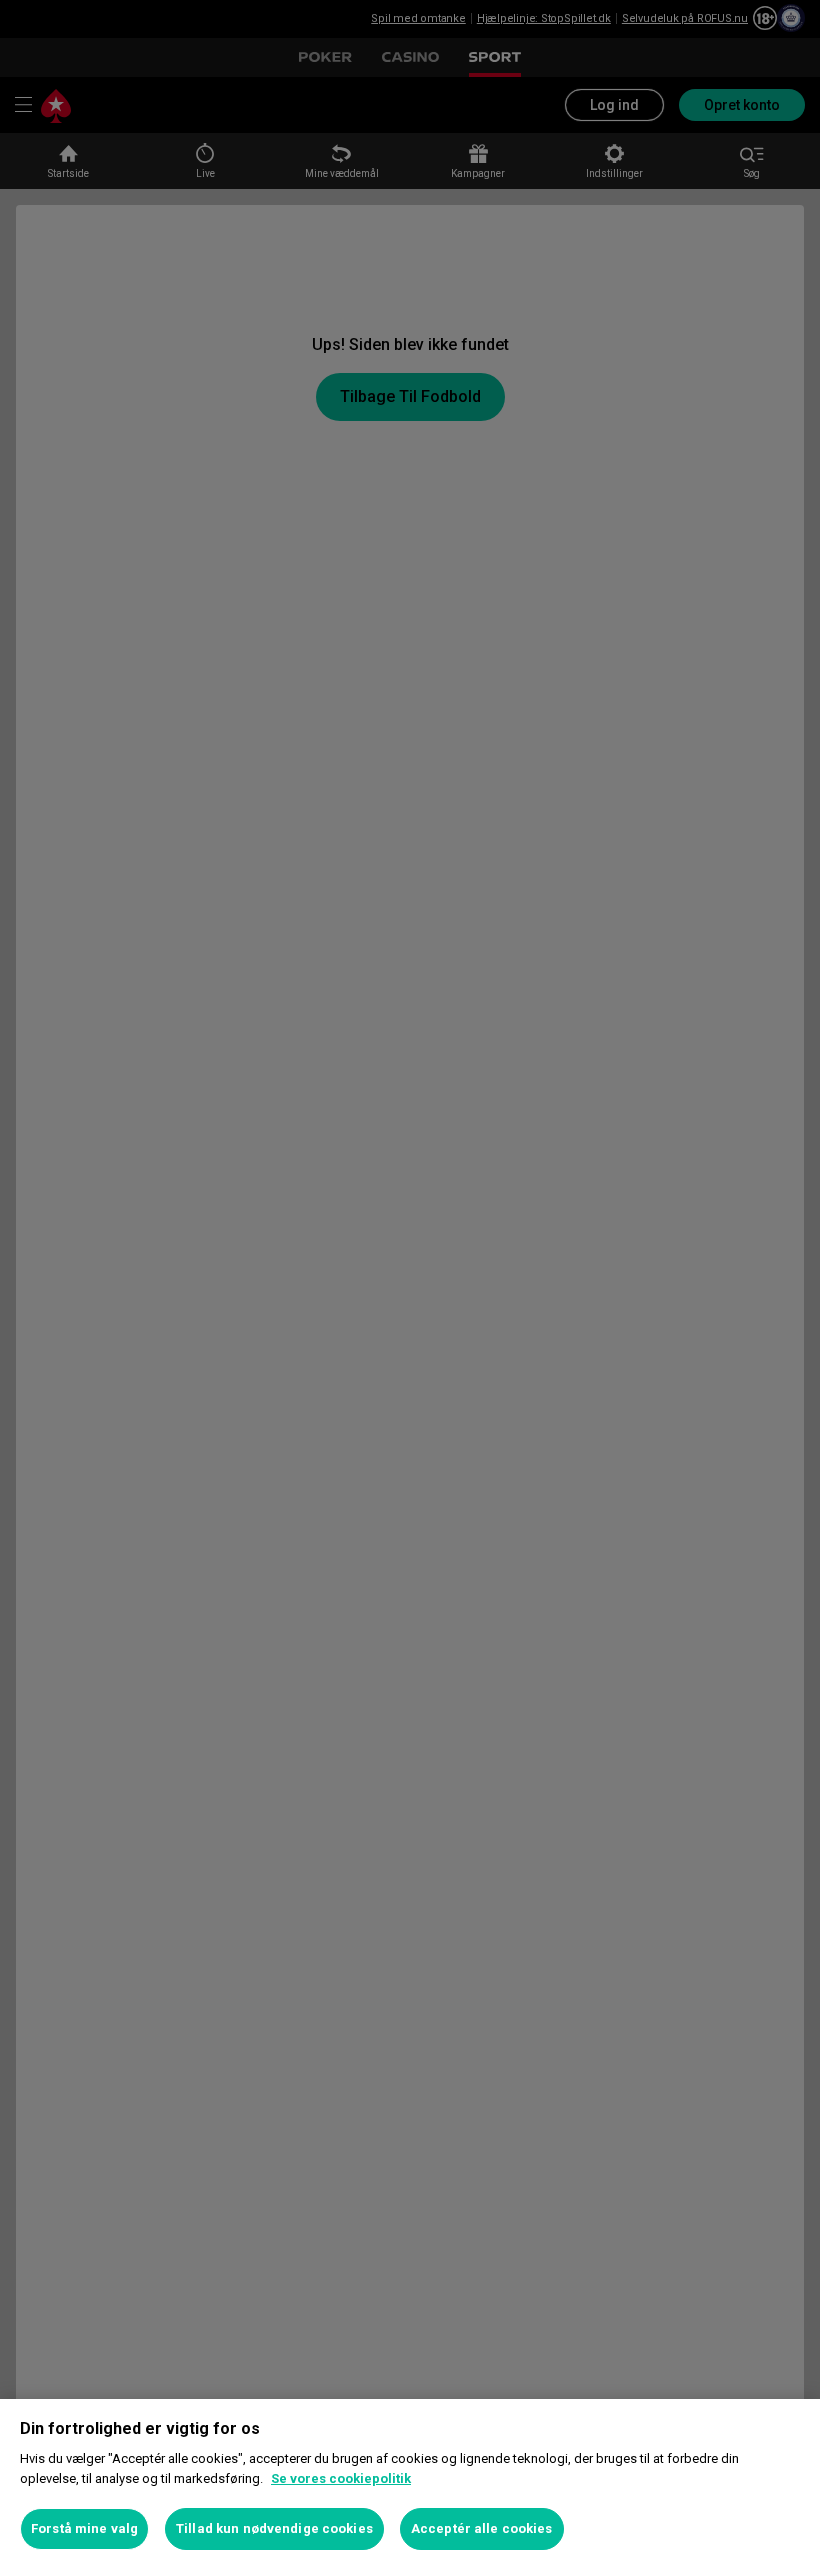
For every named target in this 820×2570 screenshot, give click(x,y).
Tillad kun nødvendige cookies (274, 2528)
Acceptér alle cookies (482, 2528)
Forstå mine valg (84, 2528)
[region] (410, 2484)
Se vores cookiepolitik (341, 2478)
